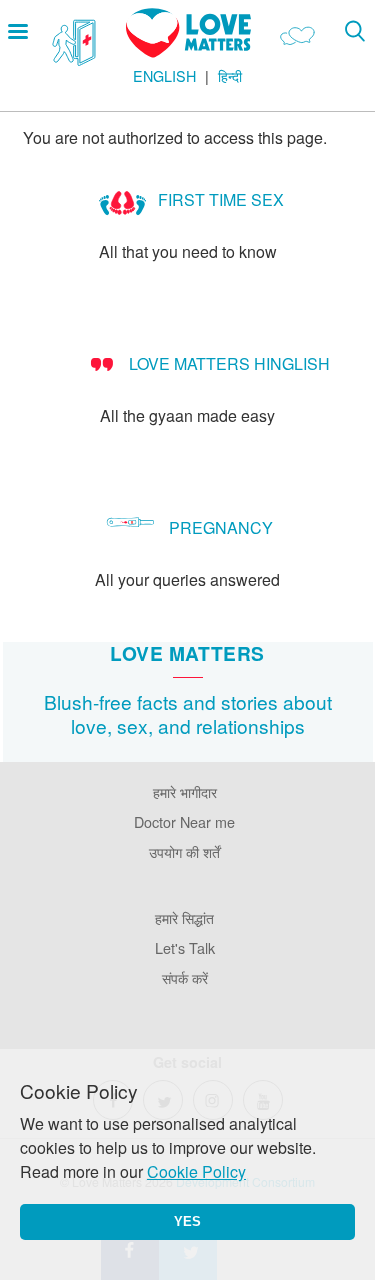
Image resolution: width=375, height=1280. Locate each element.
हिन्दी (230, 75)
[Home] (188, 51)
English (164, 75)
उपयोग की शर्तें (184, 851)
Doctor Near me (184, 821)
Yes (187, 1221)
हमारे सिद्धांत (184, 917)
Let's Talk (185, 947)
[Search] (354, 30)
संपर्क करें (185, 977)
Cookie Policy (196, 1171)
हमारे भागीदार (185, 791)
